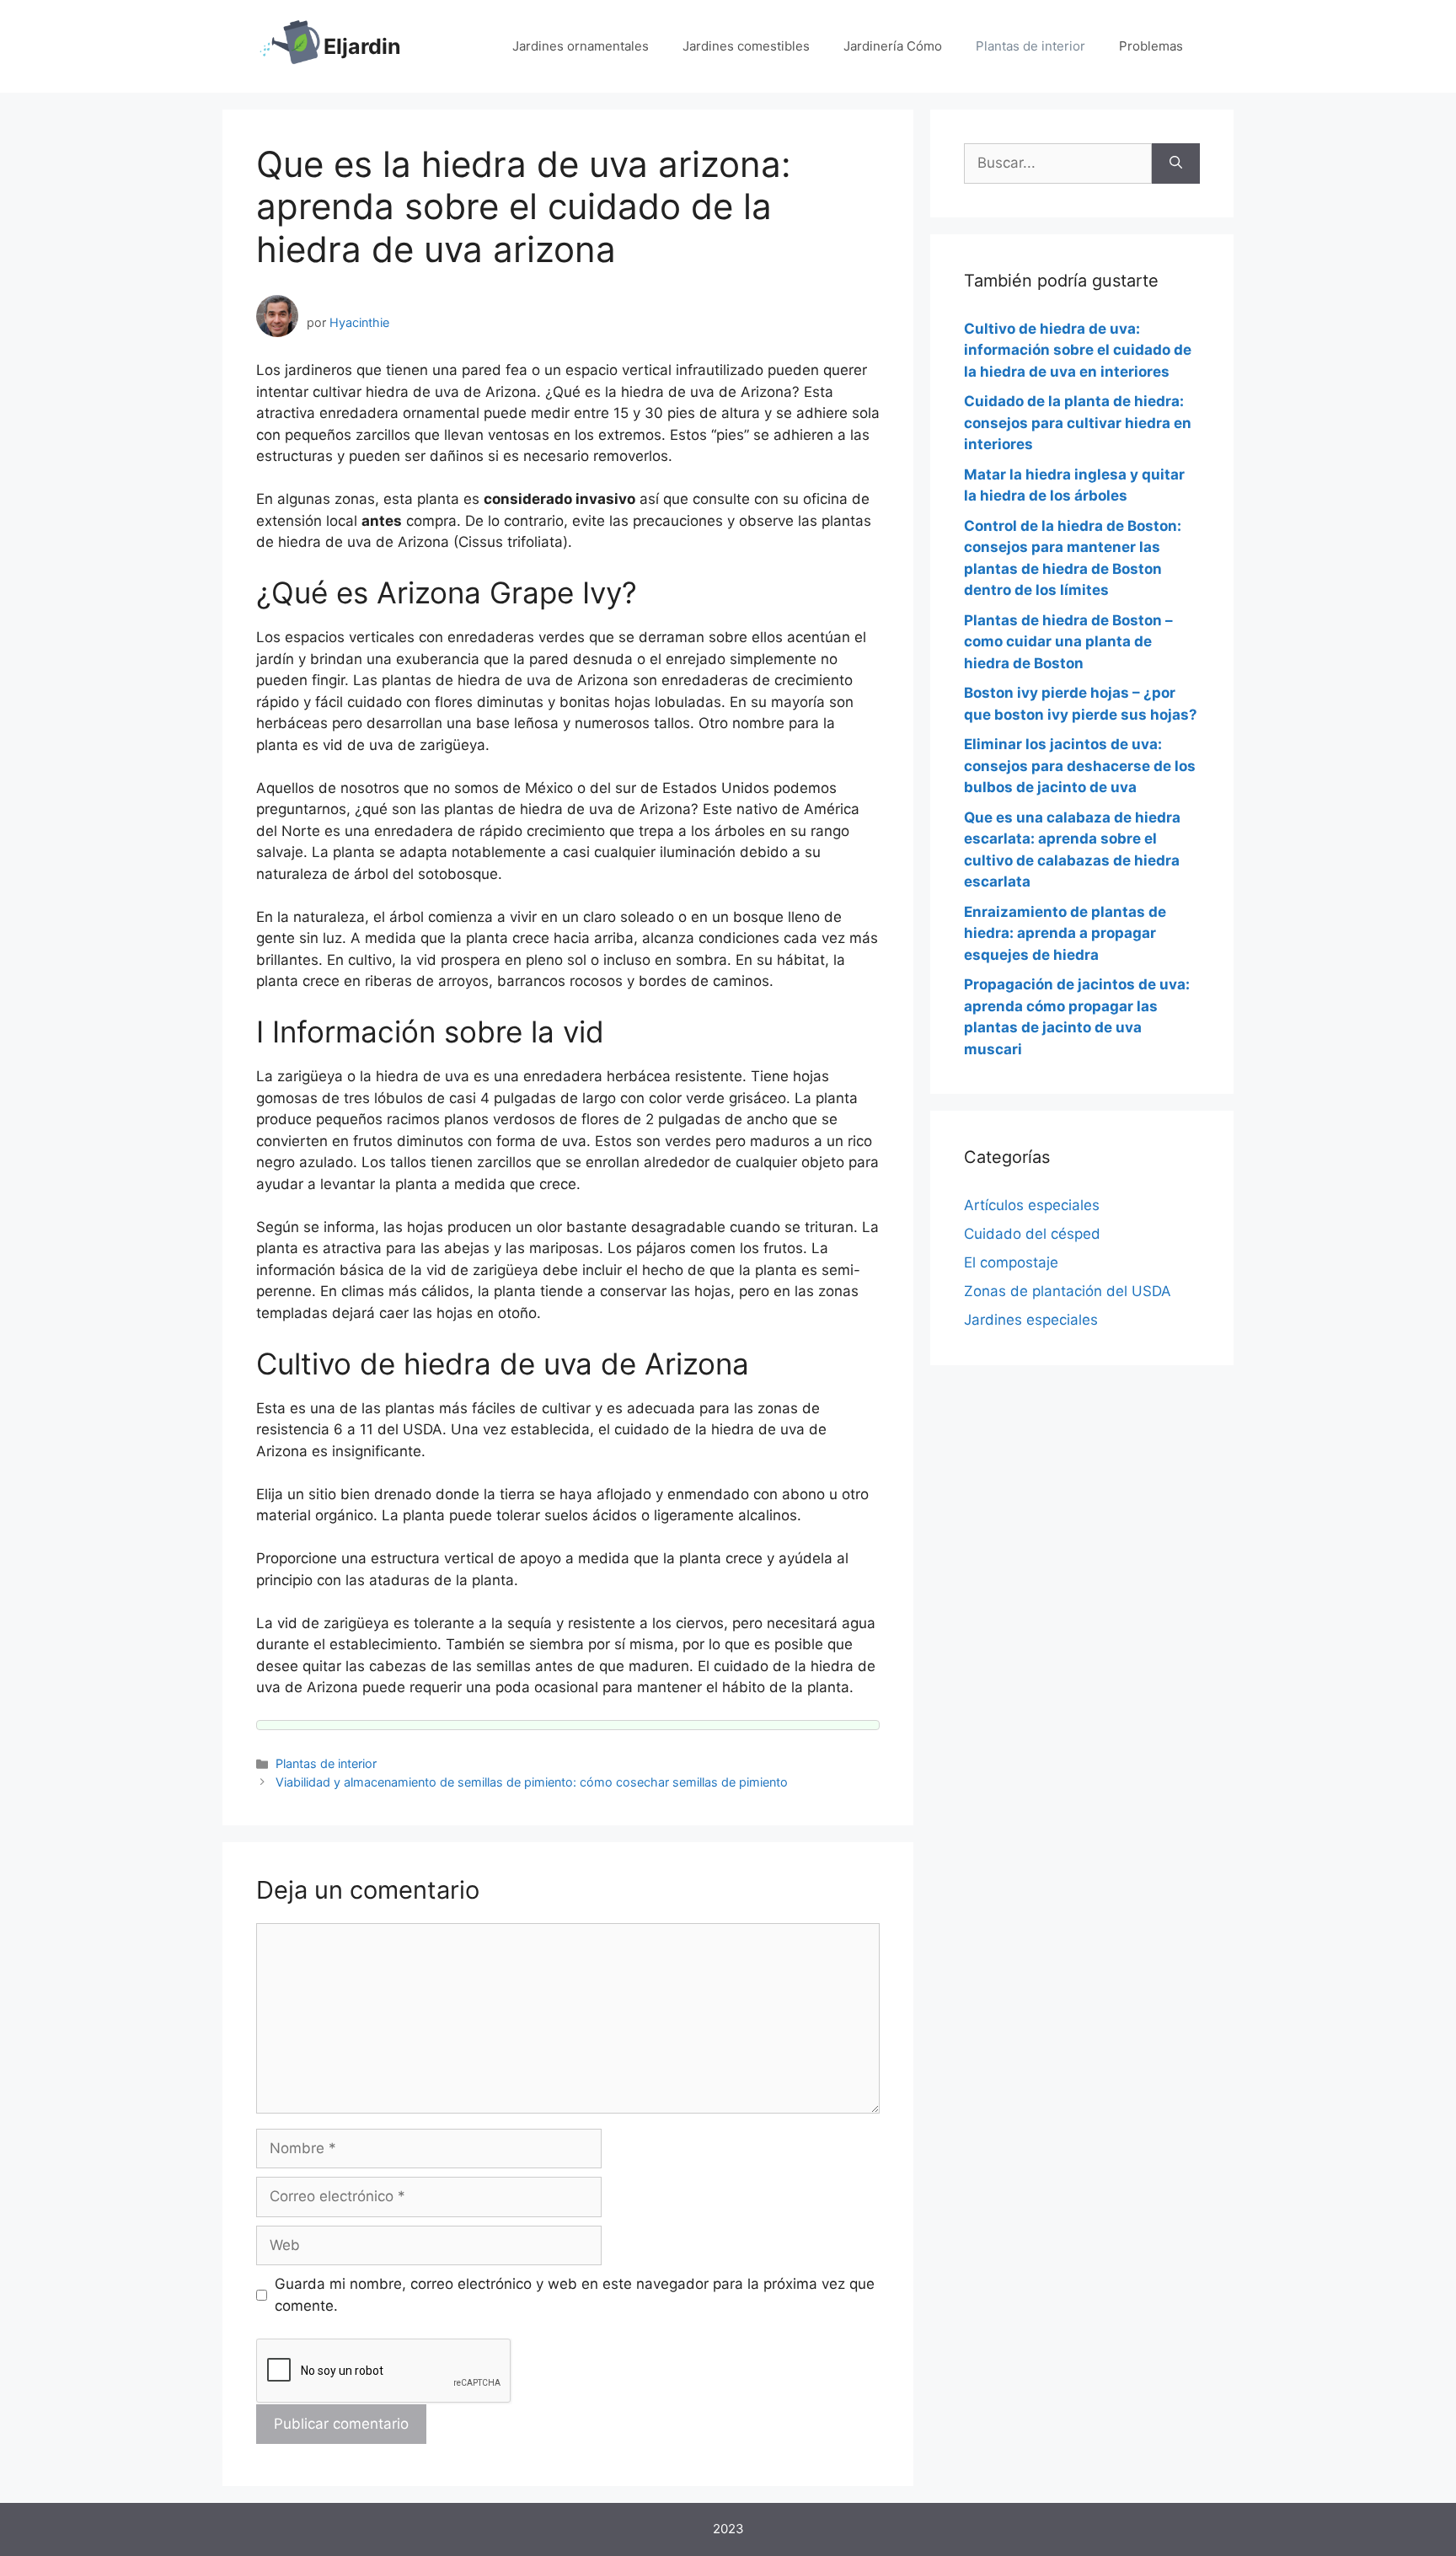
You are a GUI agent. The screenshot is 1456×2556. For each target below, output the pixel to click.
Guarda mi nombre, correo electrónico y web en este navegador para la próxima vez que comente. (575, 2295)
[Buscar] (1176, 163)
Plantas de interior (1030, 46)
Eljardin (362, 46)
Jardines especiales (1031, 1320)
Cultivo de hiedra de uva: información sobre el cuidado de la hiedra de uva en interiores (1078, 350)
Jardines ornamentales (581, 46)
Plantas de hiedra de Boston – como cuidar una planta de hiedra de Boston (1068, 642)
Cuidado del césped (1032, 1234)
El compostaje (1011, 1262)
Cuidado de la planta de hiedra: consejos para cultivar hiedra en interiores (1078, 423)
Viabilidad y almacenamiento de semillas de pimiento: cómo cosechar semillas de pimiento (532, 1782)
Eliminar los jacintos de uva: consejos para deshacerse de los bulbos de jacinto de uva (1080, 766)
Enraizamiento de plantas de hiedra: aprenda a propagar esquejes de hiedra (1065, 933)
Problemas (1151, 46)
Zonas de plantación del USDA (1068, 1291)
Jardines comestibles (746, 46)
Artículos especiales (1032, 1205)
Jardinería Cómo (893, 46)
